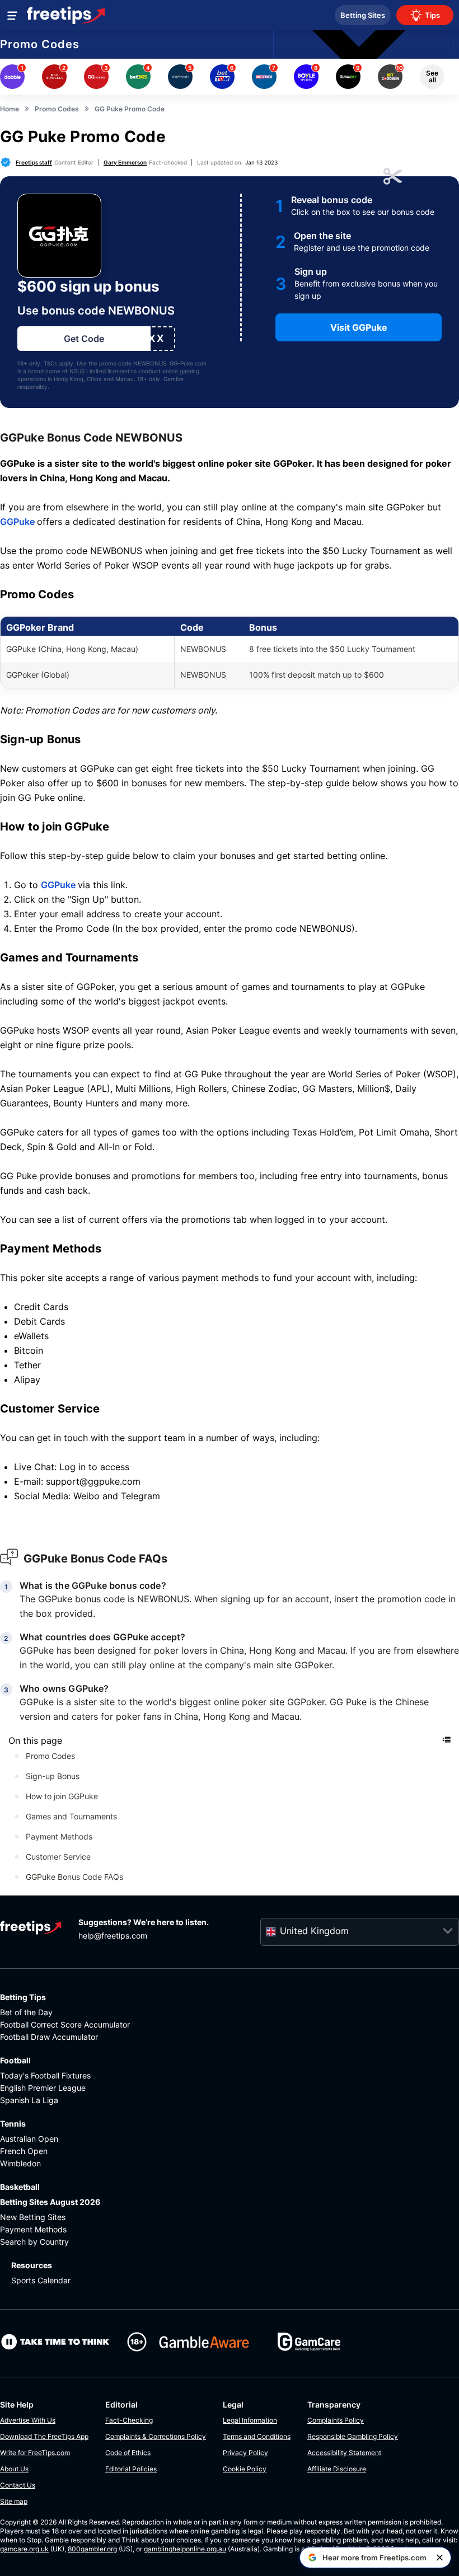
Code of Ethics (128, 2453)
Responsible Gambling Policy (353, 2436)
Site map (14, 2501)
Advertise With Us (28, 2420)
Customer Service (58, 1857)
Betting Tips (23, 1997)
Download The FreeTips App (44, 2436)
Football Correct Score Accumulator (65, 2024)
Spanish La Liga (29, 2100)
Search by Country (34, 2242)
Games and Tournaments (71, 1816)
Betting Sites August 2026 (50, 2202)
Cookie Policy (245, 2469)
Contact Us (18, 2485)
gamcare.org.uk (24, 2549)
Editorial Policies (131, 2469)
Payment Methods (59, 1836)
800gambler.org (92, 2549)
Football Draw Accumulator (49, 2037)
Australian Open (29, 2139)
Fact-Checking (129, 2420)
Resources (32, 2265)
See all (432, 76)
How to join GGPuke (62, 1796)
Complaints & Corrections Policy (156, 2436)
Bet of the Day (26, 2012)
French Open (24, 2151)
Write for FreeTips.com (35, 2453)
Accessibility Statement (344, 2453)
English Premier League (43, 2088)
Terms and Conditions (257, 2436)
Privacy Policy (245, 2453)
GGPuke (18, 522)
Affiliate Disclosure (337, 2469)
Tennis (13, 2124)
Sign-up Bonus (53, 1776)
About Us (14, 2469)
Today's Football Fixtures (45, 2075)
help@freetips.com (113, 1935)
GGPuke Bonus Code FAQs (74, 1877)
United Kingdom (314, 1931)
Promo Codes (40, 44)
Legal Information (250, 2420)
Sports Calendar (41, 2280)
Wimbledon (20, 2163)
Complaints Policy (336, 2420)
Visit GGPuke (359, 327)
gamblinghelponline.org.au (185, 2549)
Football (15, 2060)
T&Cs (50, 363)
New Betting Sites (33, 2217)
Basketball (20, 2187)
